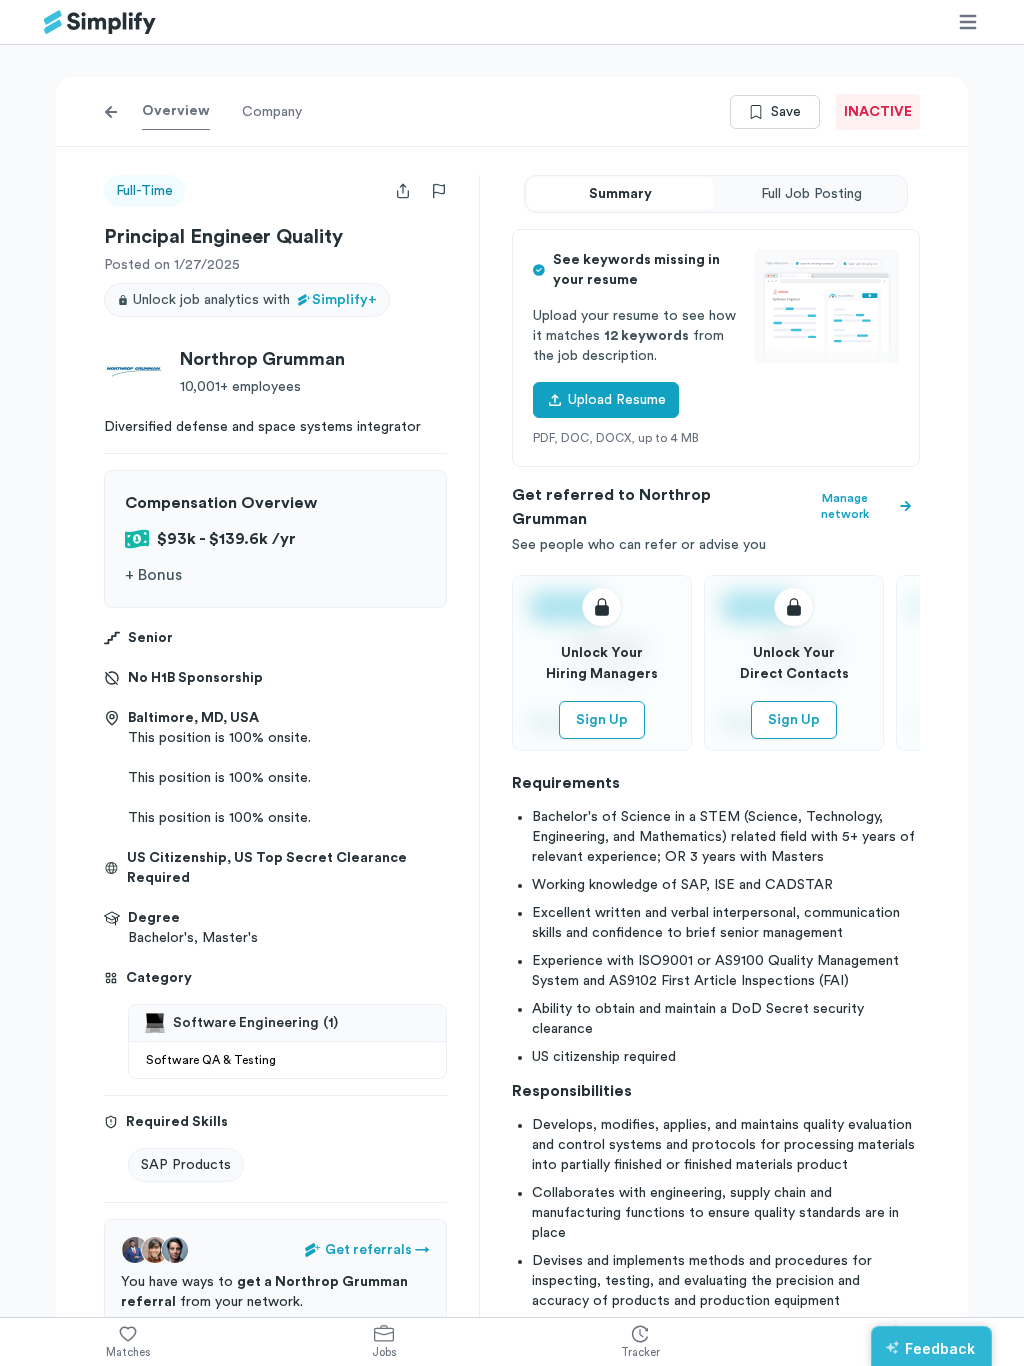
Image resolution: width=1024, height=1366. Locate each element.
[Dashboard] (100, 22)
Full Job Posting (811, 194)
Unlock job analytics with (255, 300)
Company (272, 112)
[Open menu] (968, 22)
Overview (176, 111)
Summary (620, 194)
